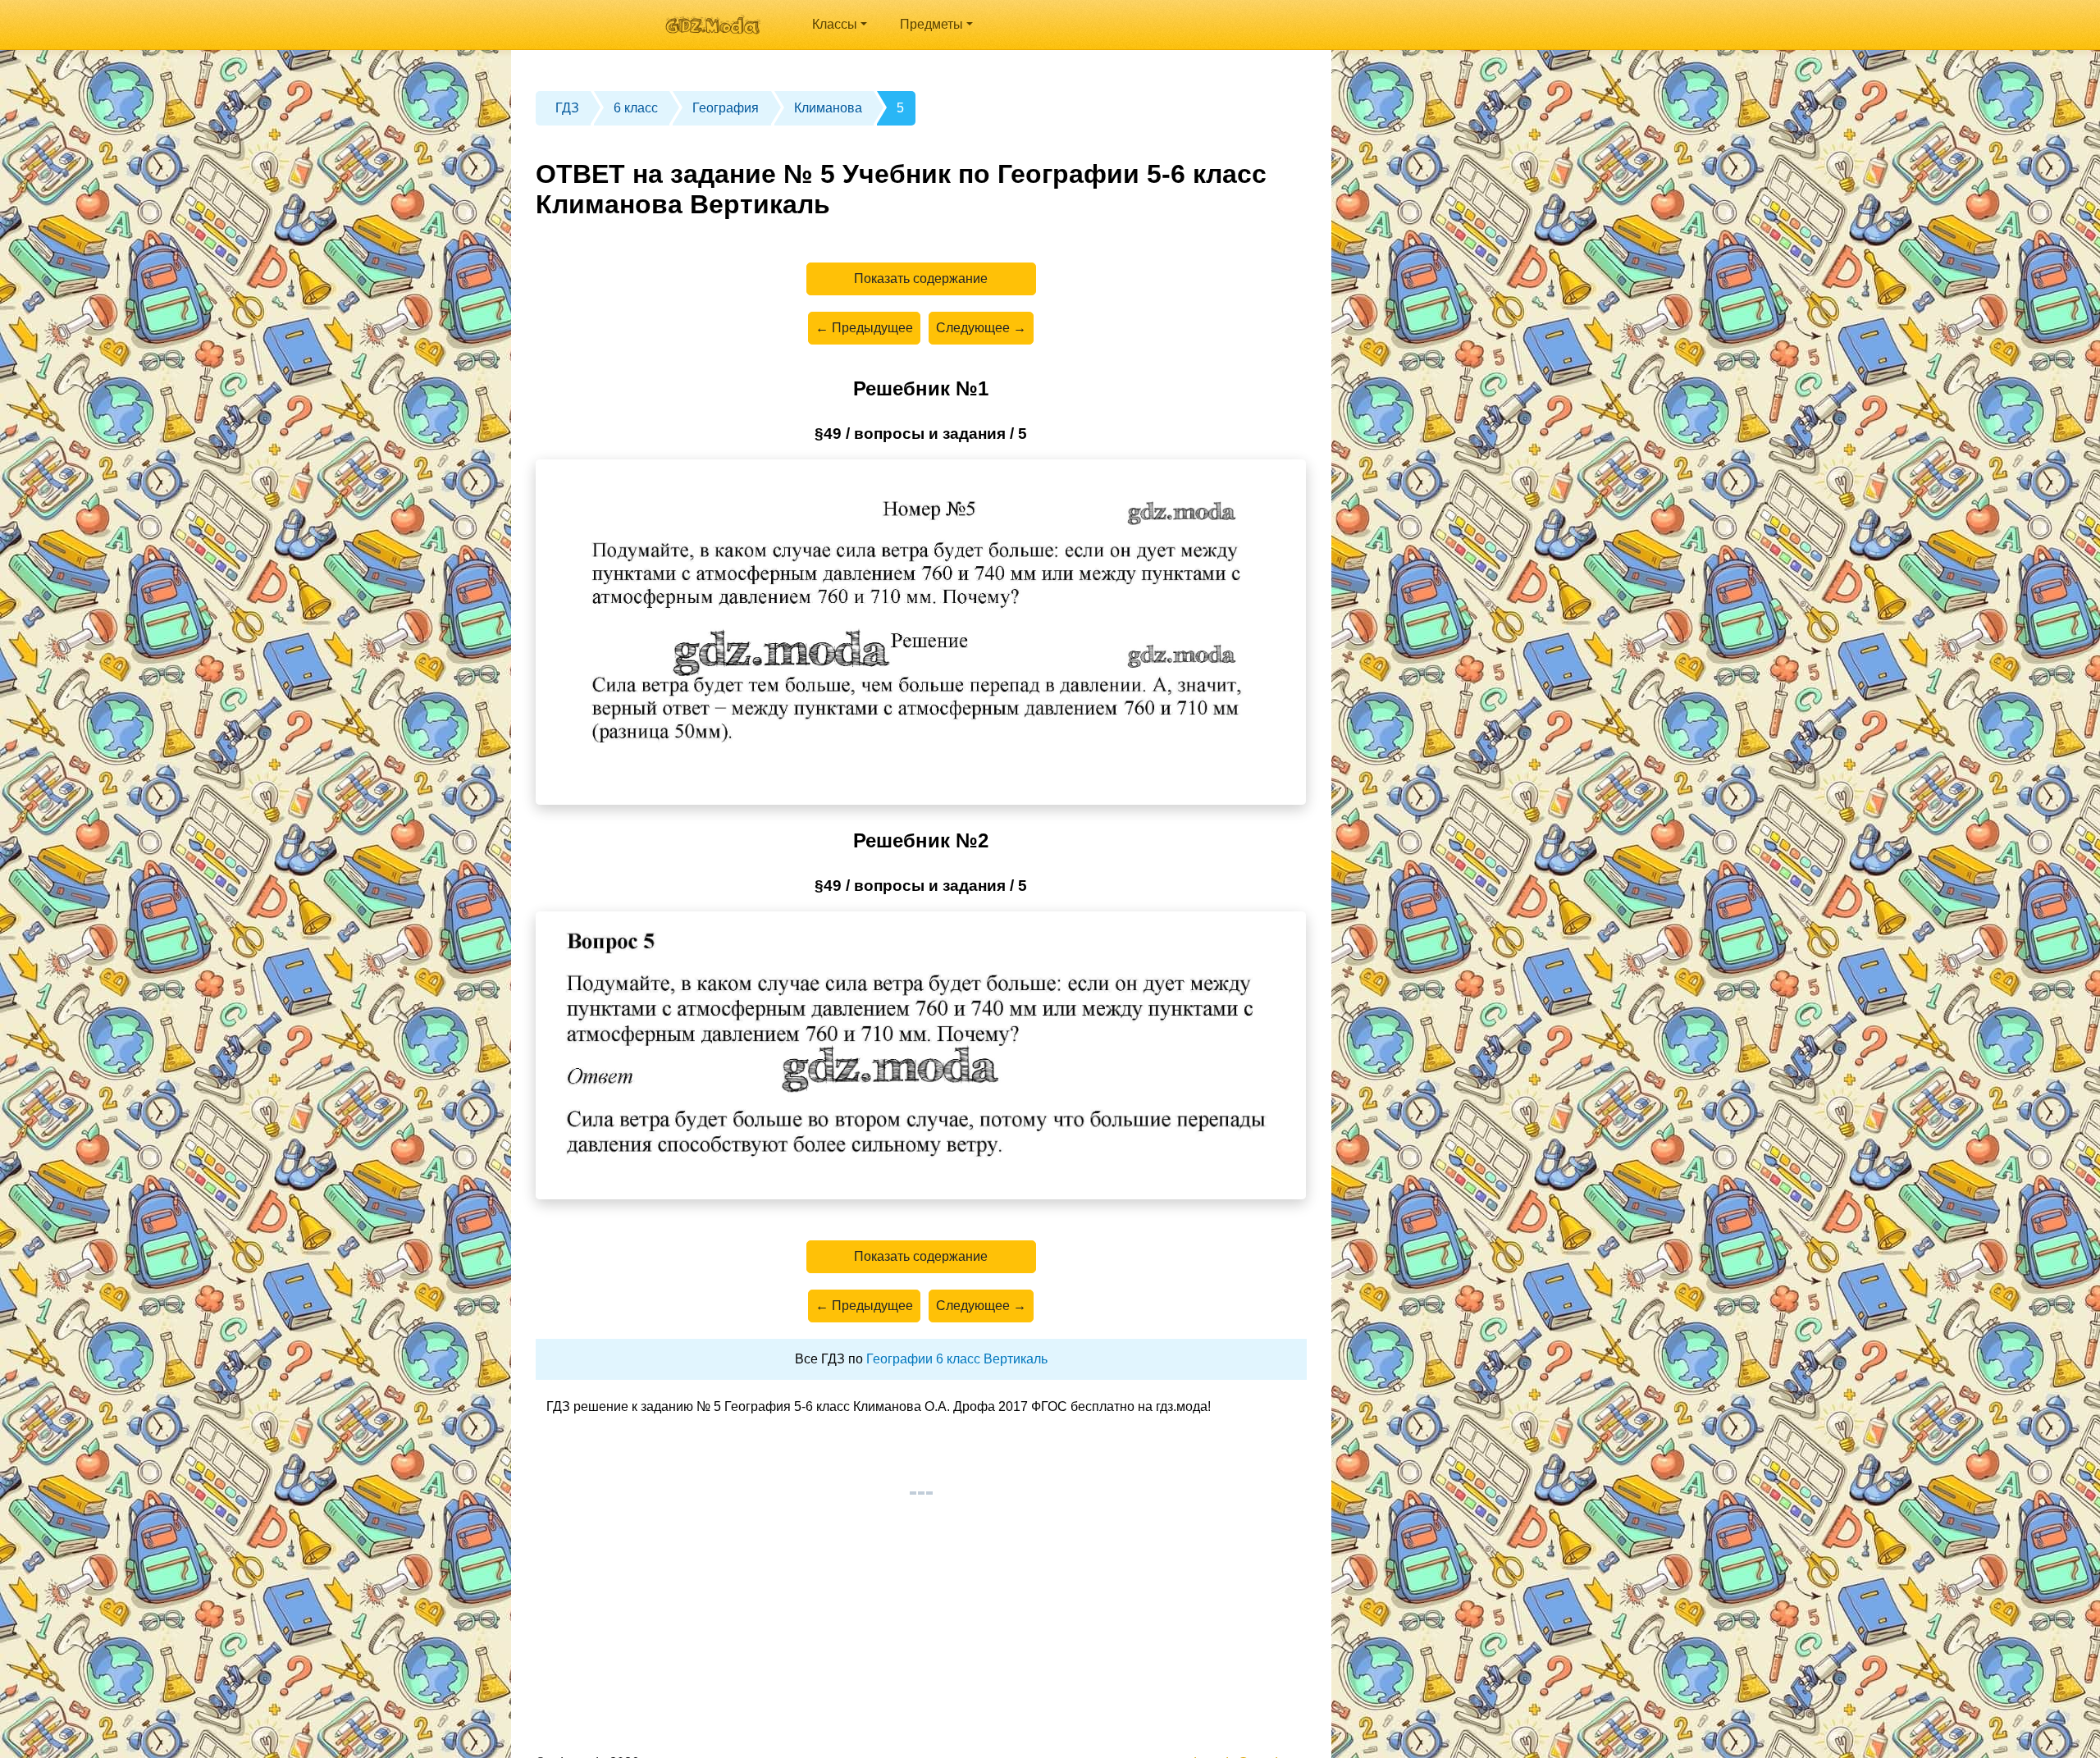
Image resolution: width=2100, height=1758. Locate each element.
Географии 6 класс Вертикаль (957, 1359)
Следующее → (981, 328)
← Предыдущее (864, 328)
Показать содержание (921, 279)
